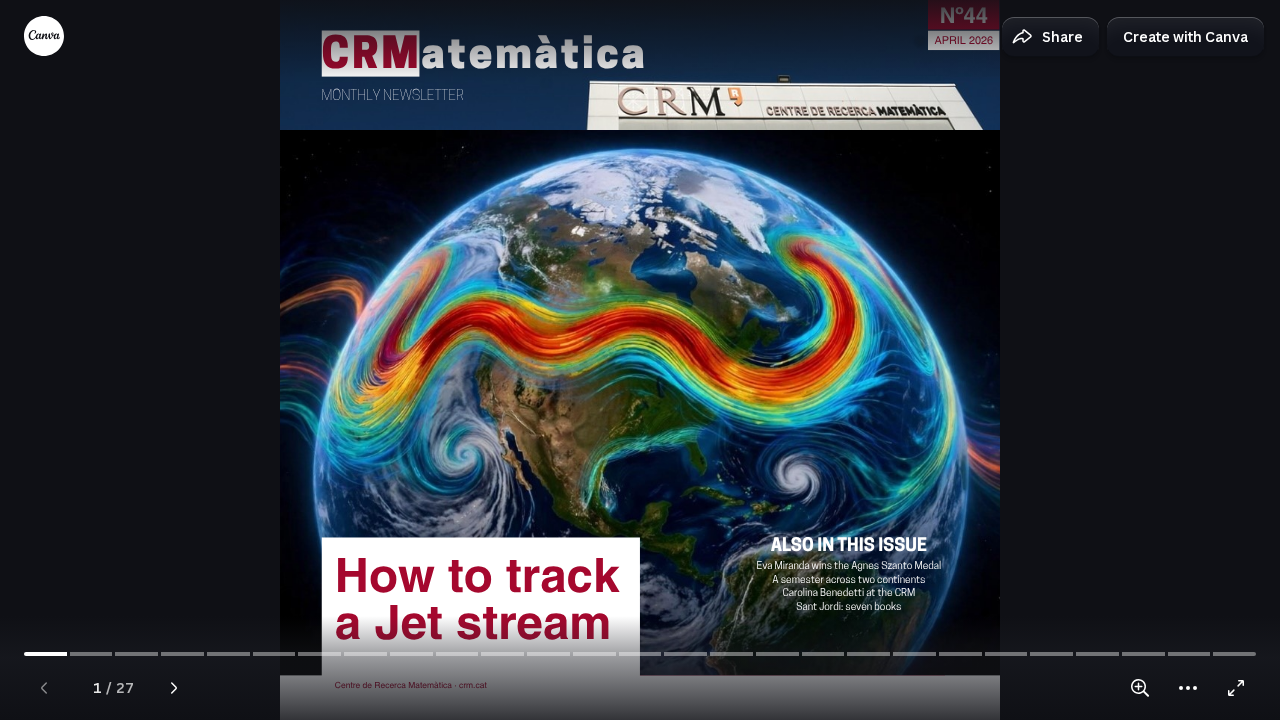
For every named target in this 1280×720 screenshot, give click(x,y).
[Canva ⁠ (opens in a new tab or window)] (44, 36)
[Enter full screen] (1236, 688)
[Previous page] (44, 688)
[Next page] (174, 688)
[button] (1050, 37)
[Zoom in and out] (1140, 688)
